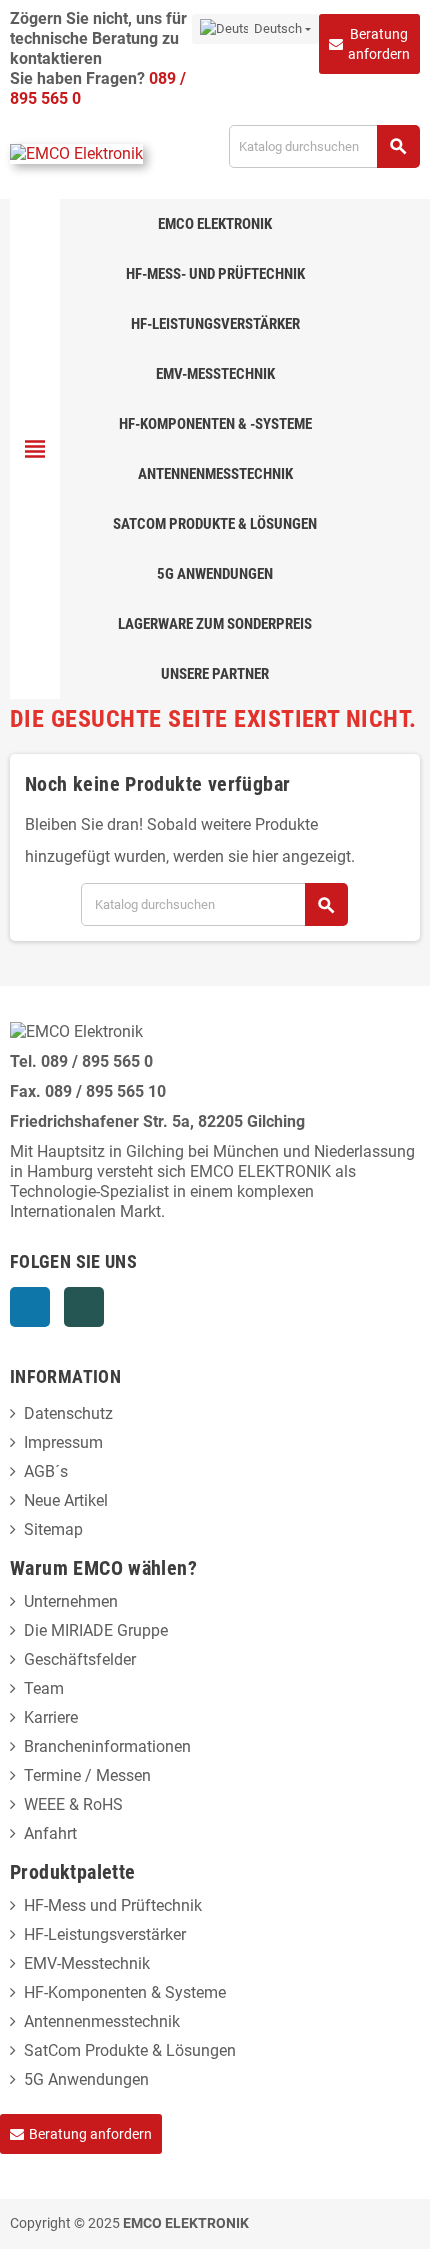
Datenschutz (68, 1413)
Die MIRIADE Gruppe (96, 1630)
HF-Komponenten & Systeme (125, 1992)
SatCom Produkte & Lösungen (130, 2050)
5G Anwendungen (86, 2079)
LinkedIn (30, 1307)
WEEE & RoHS (73, 1804)
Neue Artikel (66, 1500)
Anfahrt (50, 1833)
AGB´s (46, 1471)
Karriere (51, 1717)
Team (44, 1688)
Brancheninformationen (107, 1746)
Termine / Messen (87, 1775)
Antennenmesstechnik (102, 2021)
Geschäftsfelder (80, 1659)
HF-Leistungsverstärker (105, 1934)
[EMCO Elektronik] (76, 153)
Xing (84, 1307)
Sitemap (53, 1529)
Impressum (63, 1442)
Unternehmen (71, 1601)
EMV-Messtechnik (87, 1963)
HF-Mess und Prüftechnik (113, 1905)
